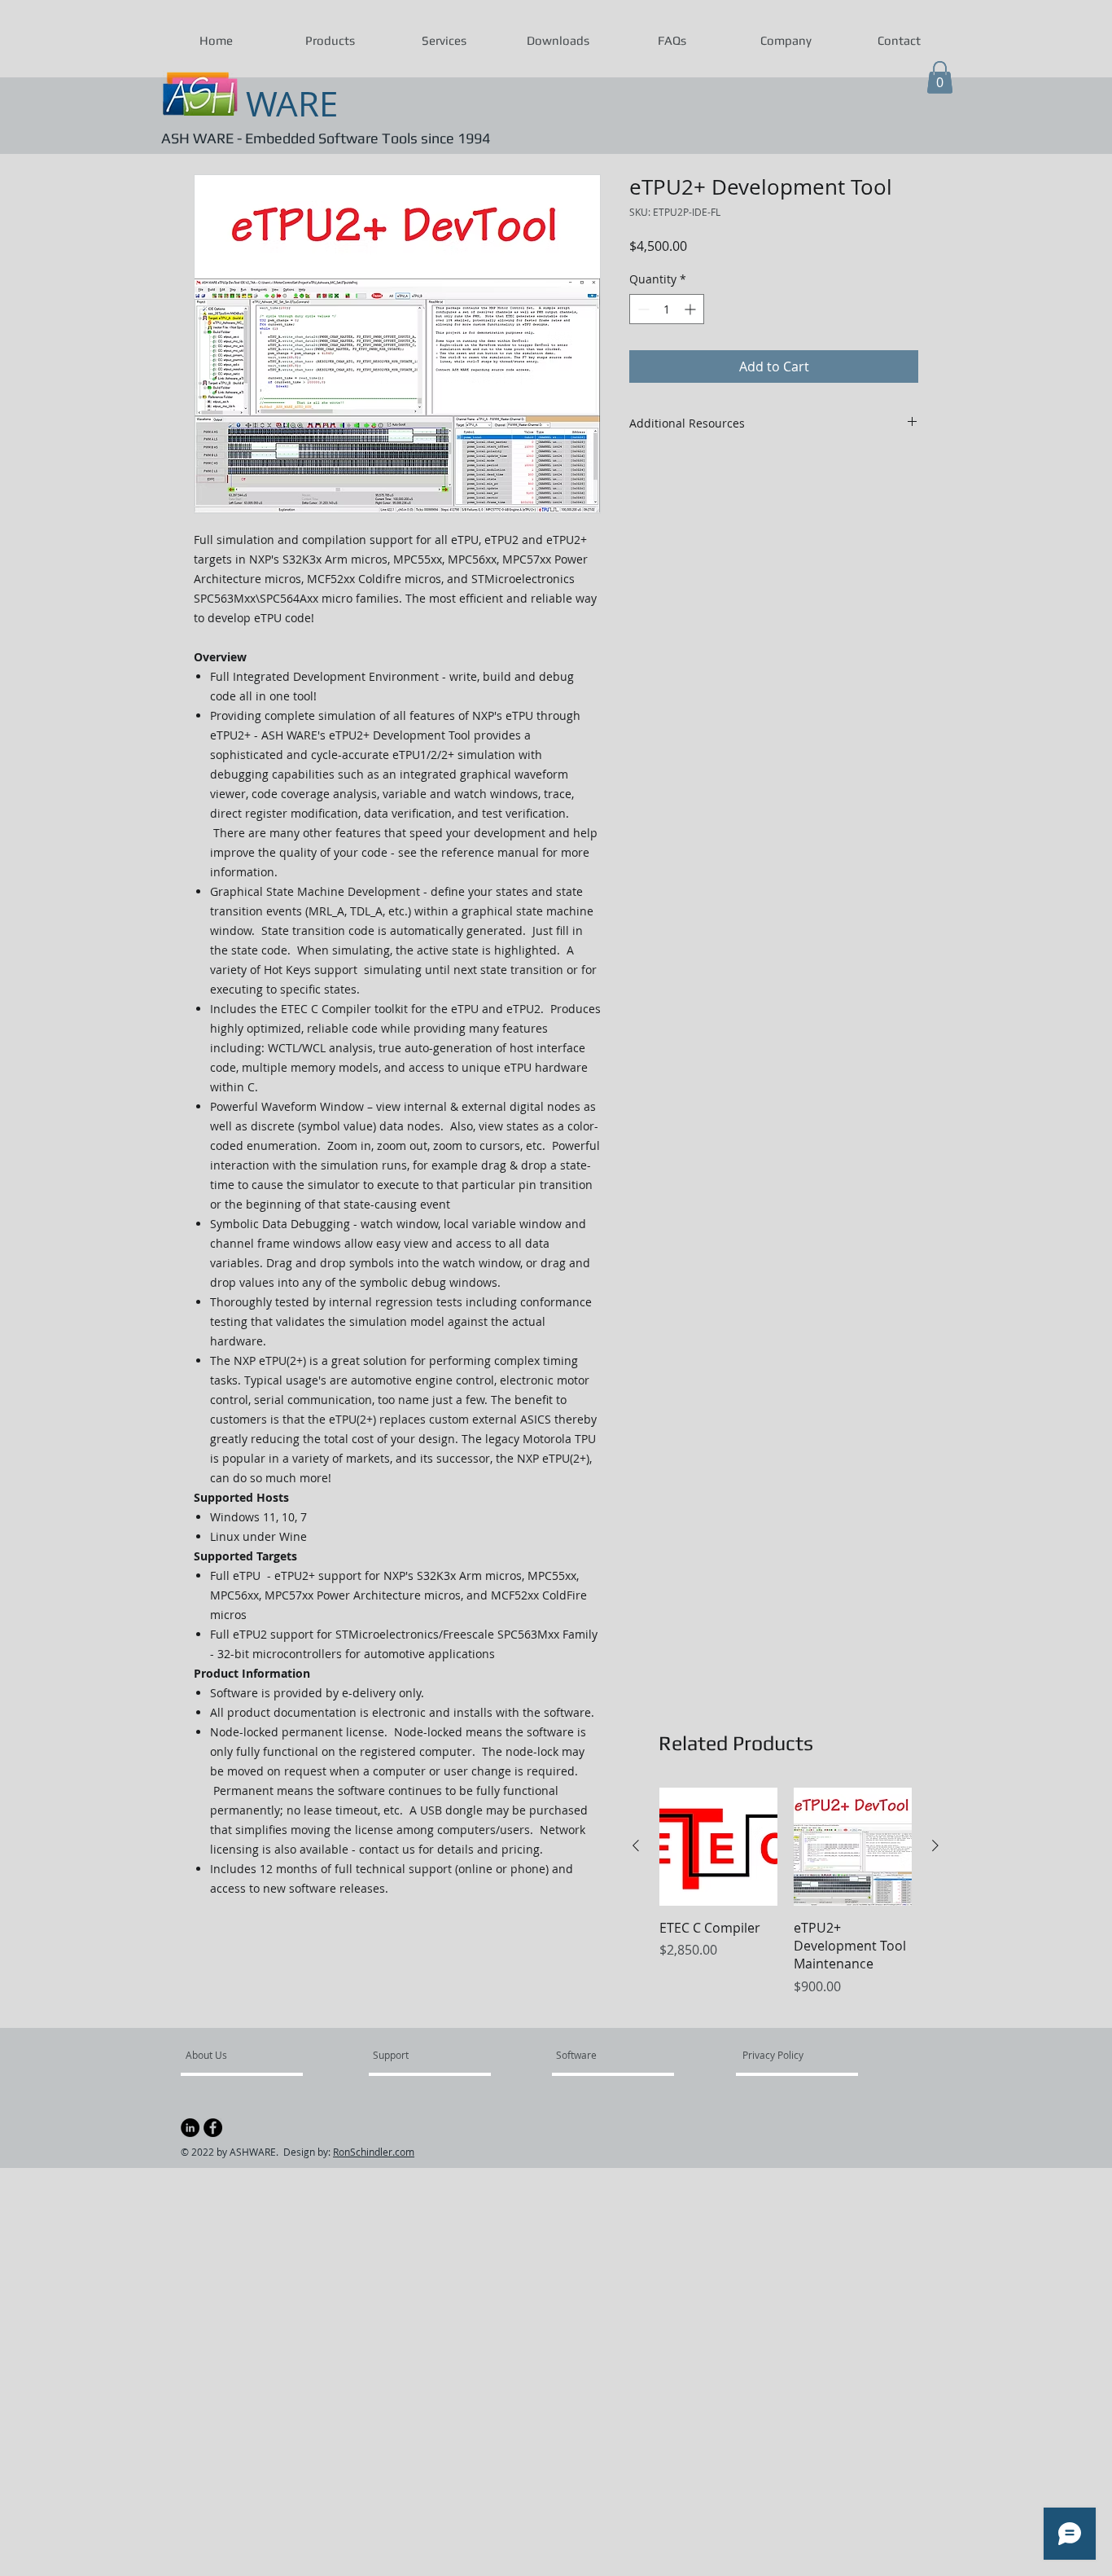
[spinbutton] (667, 309)
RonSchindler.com (374, 2152)
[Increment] (692, 309)
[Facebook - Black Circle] (213, 2128)
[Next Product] (935, 1845)
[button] (330, 41)
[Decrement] (642, 309)
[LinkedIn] (190, 2128)
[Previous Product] (636, 1845)
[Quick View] (718, 1847)
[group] (786, 1901)
